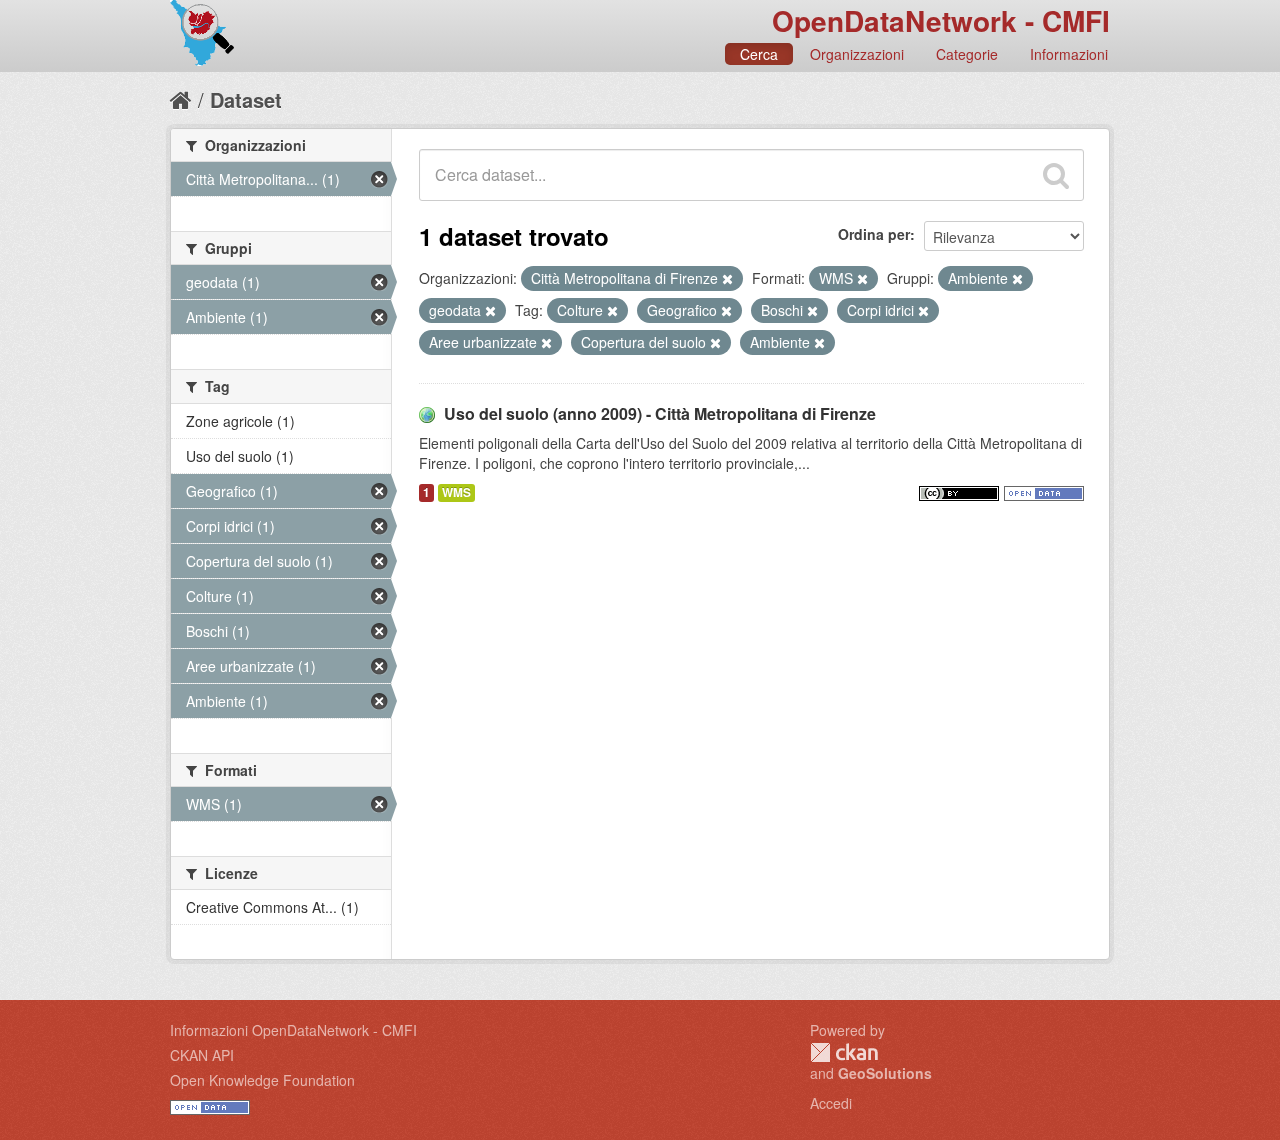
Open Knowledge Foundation (262, 1080)
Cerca (759, 54)
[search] (1056, 175)
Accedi (831, 1103)
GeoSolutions (885, 1073)
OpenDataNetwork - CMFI (941, 20)
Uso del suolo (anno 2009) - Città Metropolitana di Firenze (660, 413)
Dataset (246, 99)
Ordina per (874, 234)
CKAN (844, 1052)
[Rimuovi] (727, 279)
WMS (456, 492)
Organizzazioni (857, 54)
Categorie (967, 54)
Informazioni (1069, 54)
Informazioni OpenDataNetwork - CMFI (293, 1030)
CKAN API (202, 1055)
